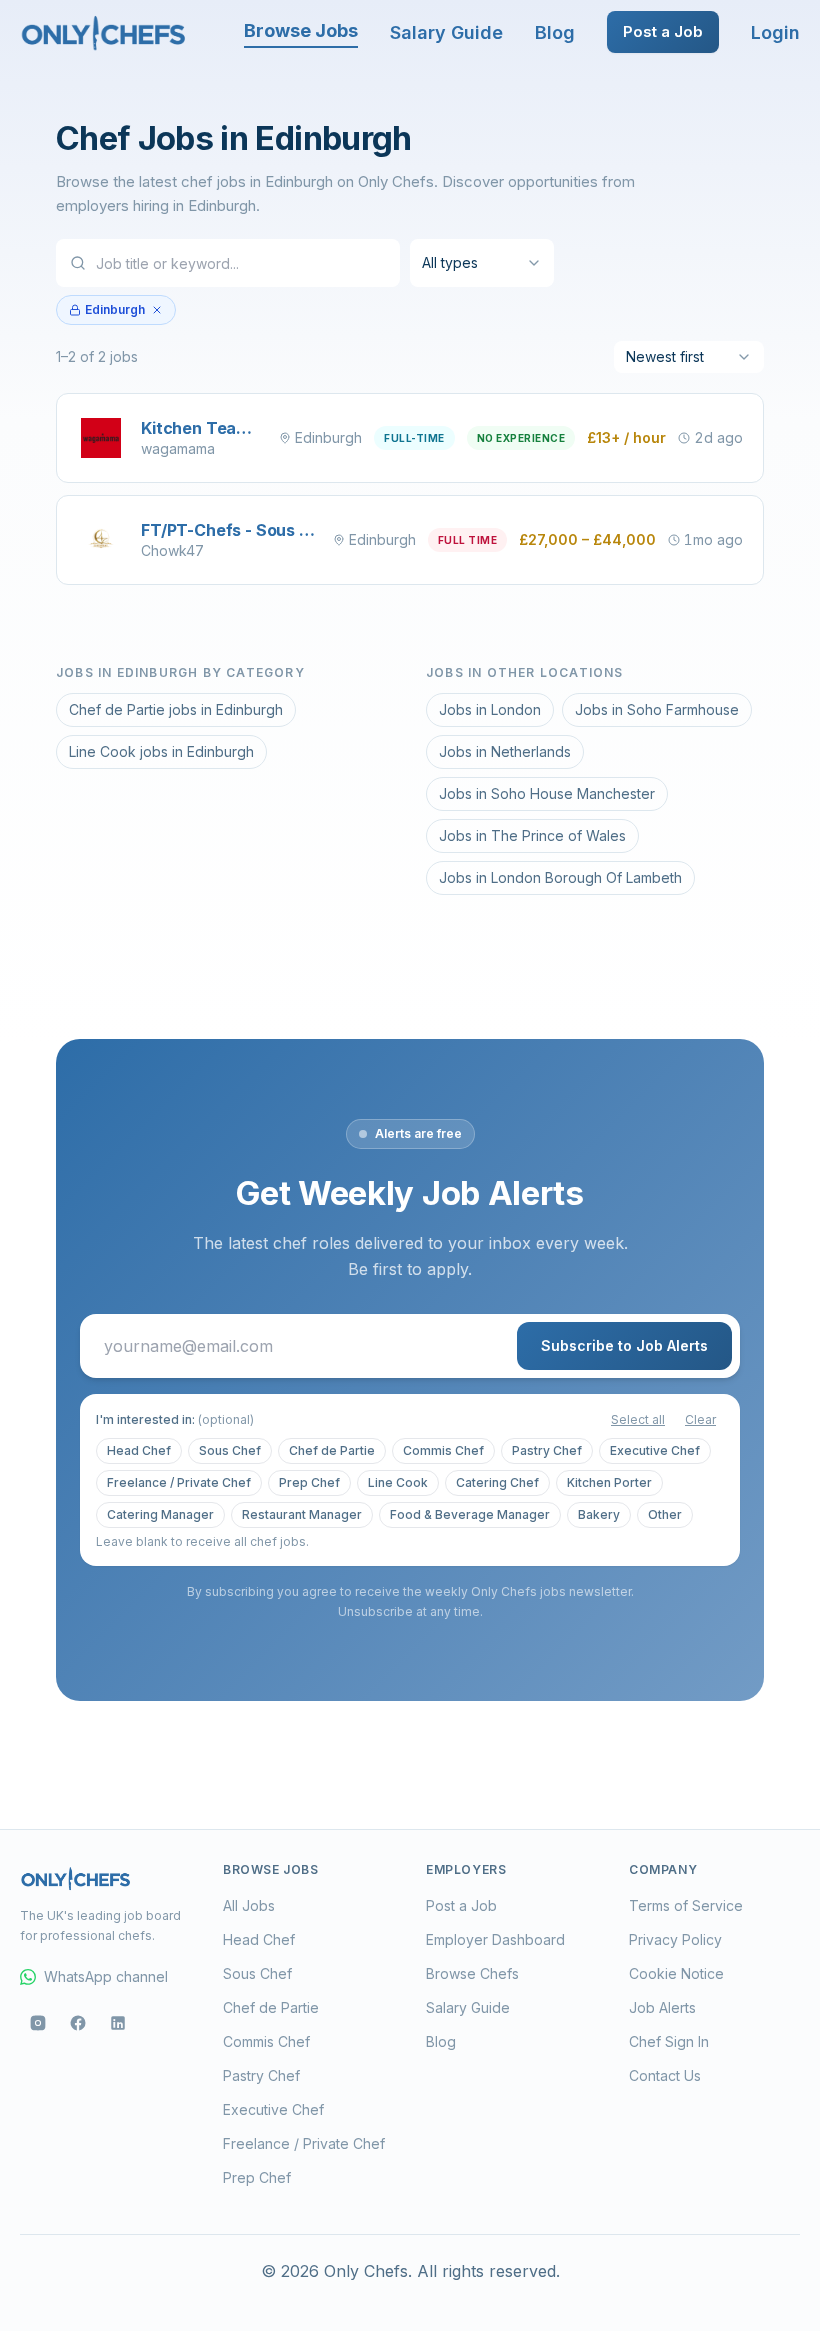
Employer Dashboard (495, 1939)
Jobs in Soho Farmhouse (657, 709)
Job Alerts (662, 2007)
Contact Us (665, 2075)
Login (775, 32)
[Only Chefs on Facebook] (78, 2023)
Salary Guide (446, 32)
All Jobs (249, 1905)
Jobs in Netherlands (505, 751)
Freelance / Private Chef (179, 1482)
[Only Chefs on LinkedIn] (118, 2023)
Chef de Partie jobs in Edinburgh (176, 709)
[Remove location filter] (157, 310)
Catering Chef (497, 1482)
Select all (638, 1419)
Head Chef (139, 1450)
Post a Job (663, 31)
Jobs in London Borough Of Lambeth (560, 877)
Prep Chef (309, 1482)
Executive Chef (655, 1450)
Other (665, 1514)
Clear (700, 1419)
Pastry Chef (547, 1450)
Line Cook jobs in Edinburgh (161, 751)
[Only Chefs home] (104, 32)
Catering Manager (160, 1514)
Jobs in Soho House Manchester (547, 793)
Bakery (599, 1514)
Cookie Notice (676, 1973)
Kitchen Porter (609, 1482)
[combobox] (482, 263)
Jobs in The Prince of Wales (532, 835)
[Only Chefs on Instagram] (38, 2023)
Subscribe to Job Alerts (624, 1345)
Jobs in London (490, 709)
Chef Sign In (669, 2041)
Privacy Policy (675, 1939)
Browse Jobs (301, 30)
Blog (555, 32)
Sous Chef (230, 1450)
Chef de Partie (332, 1450)
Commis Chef (443, 1450)
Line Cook (398, 1482)
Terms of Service (686, 1905)
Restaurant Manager (302, 1514)
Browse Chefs (472, 1973)
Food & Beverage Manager (470, 1514)
